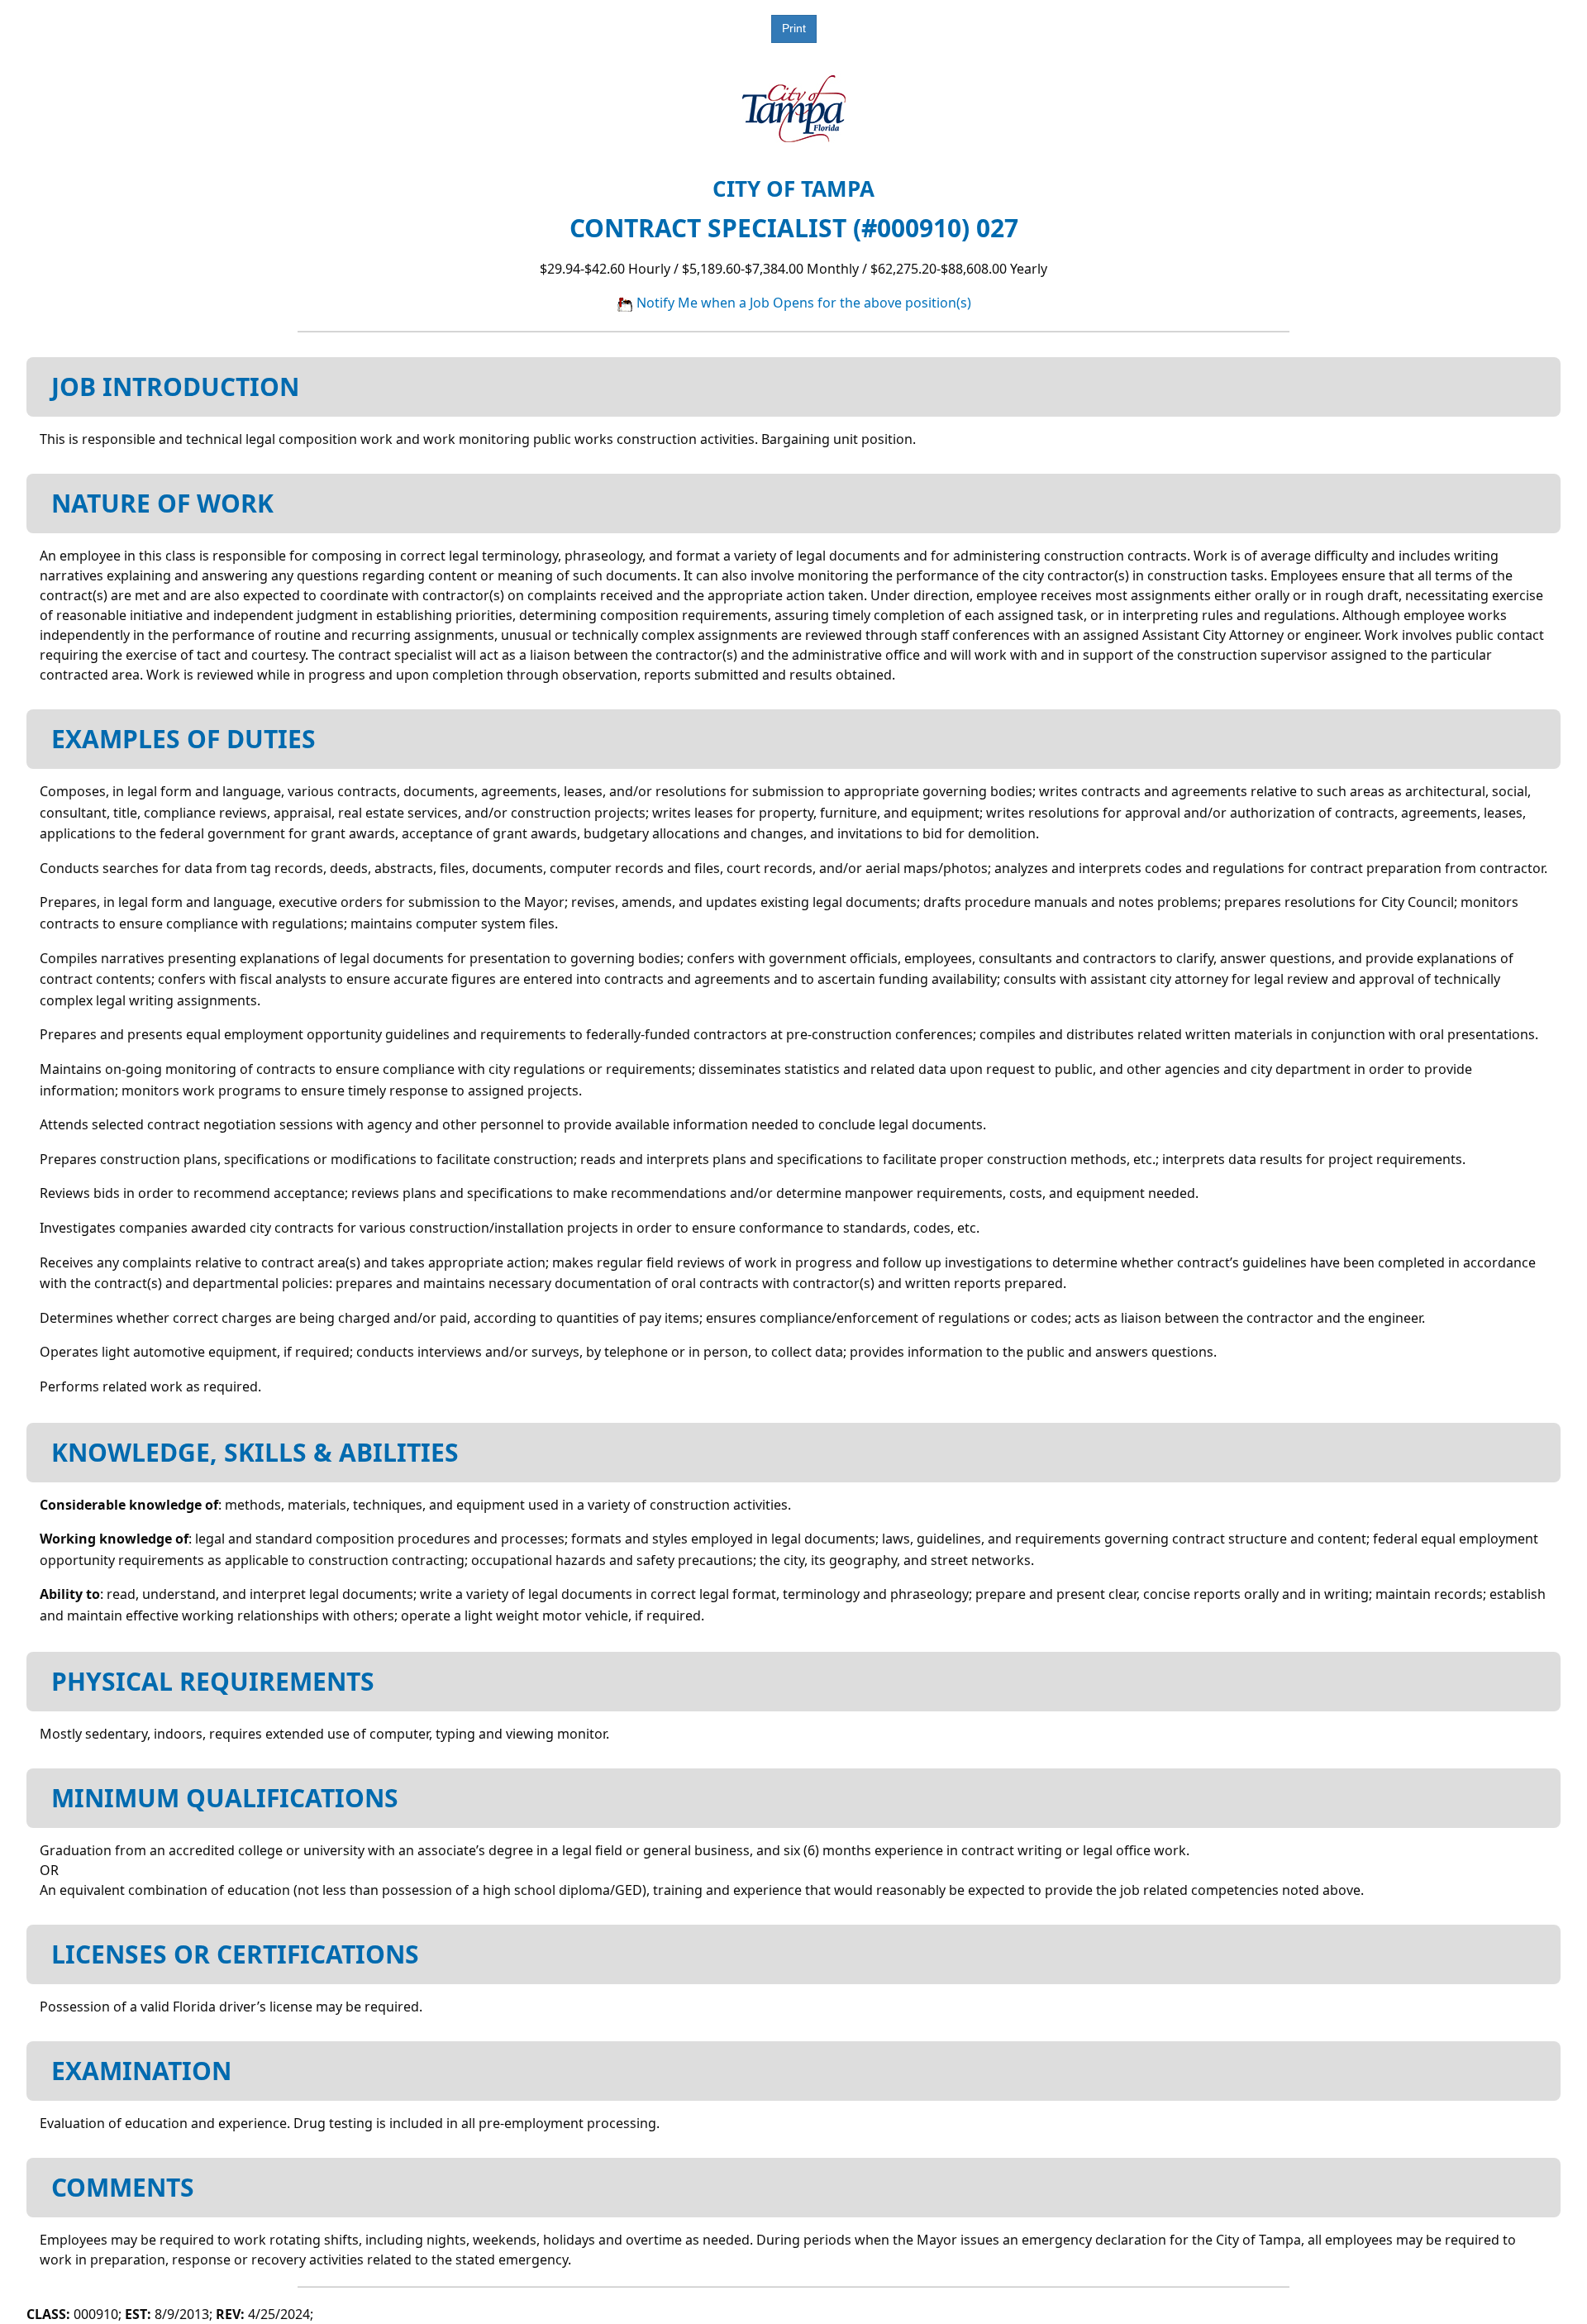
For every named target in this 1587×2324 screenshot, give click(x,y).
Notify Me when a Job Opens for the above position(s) (802, 303)
